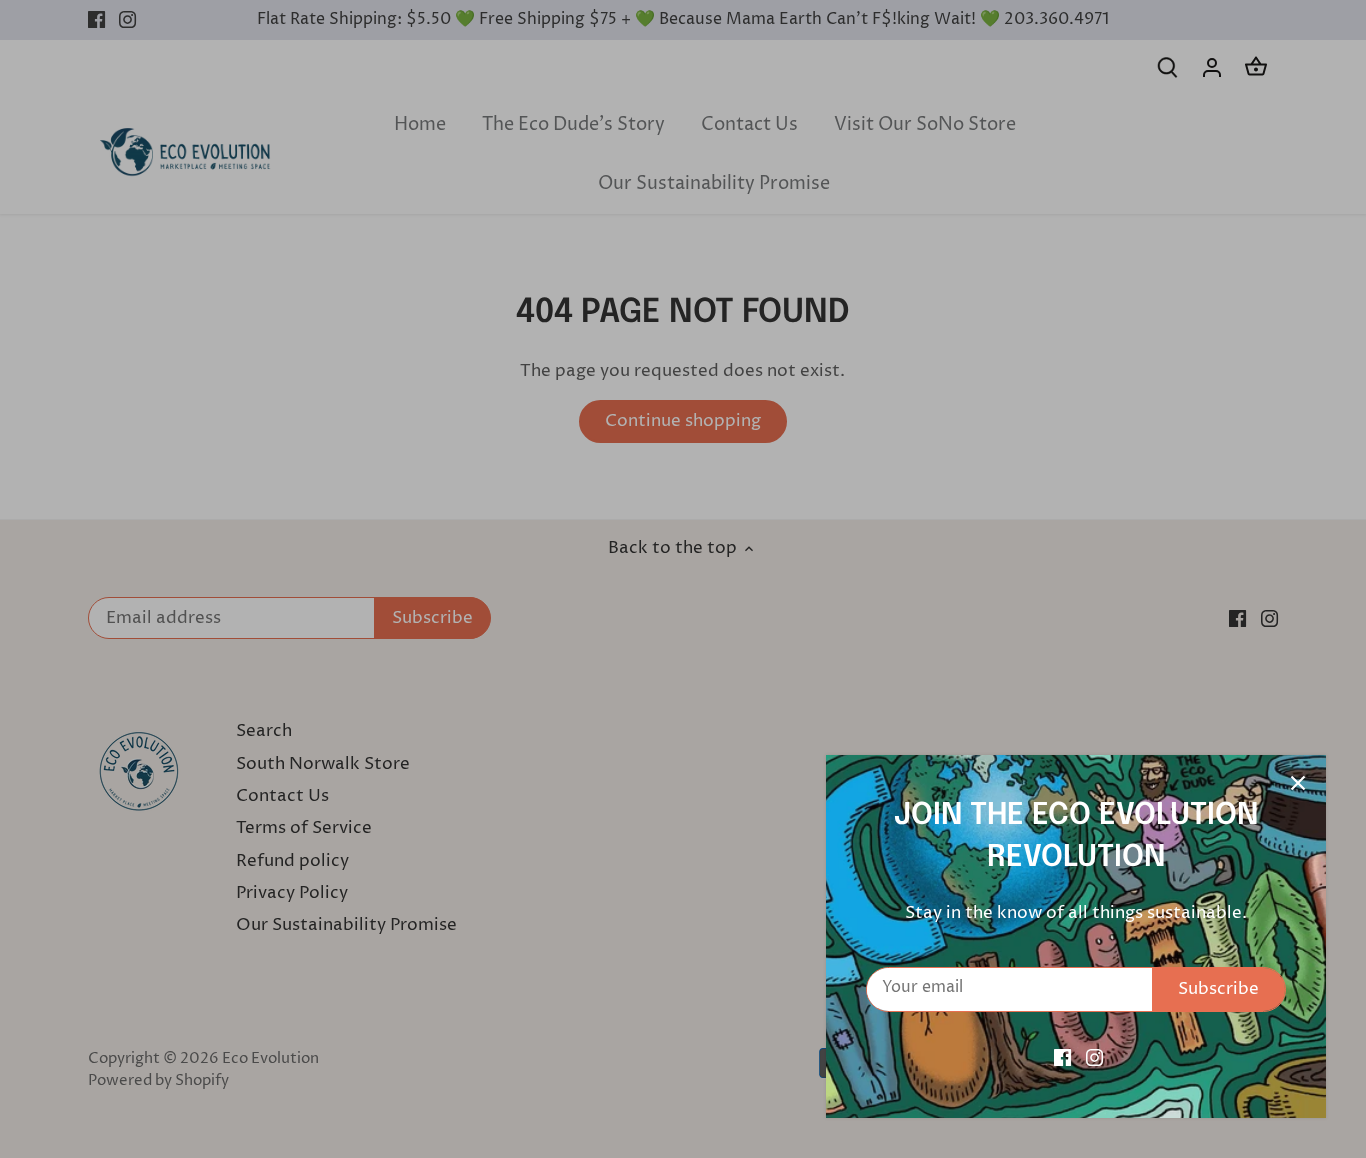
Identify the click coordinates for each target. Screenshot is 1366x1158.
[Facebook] (1062, 1058)
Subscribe (1218, 989)
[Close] (1298, 783)
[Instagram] (1094, 1058)
